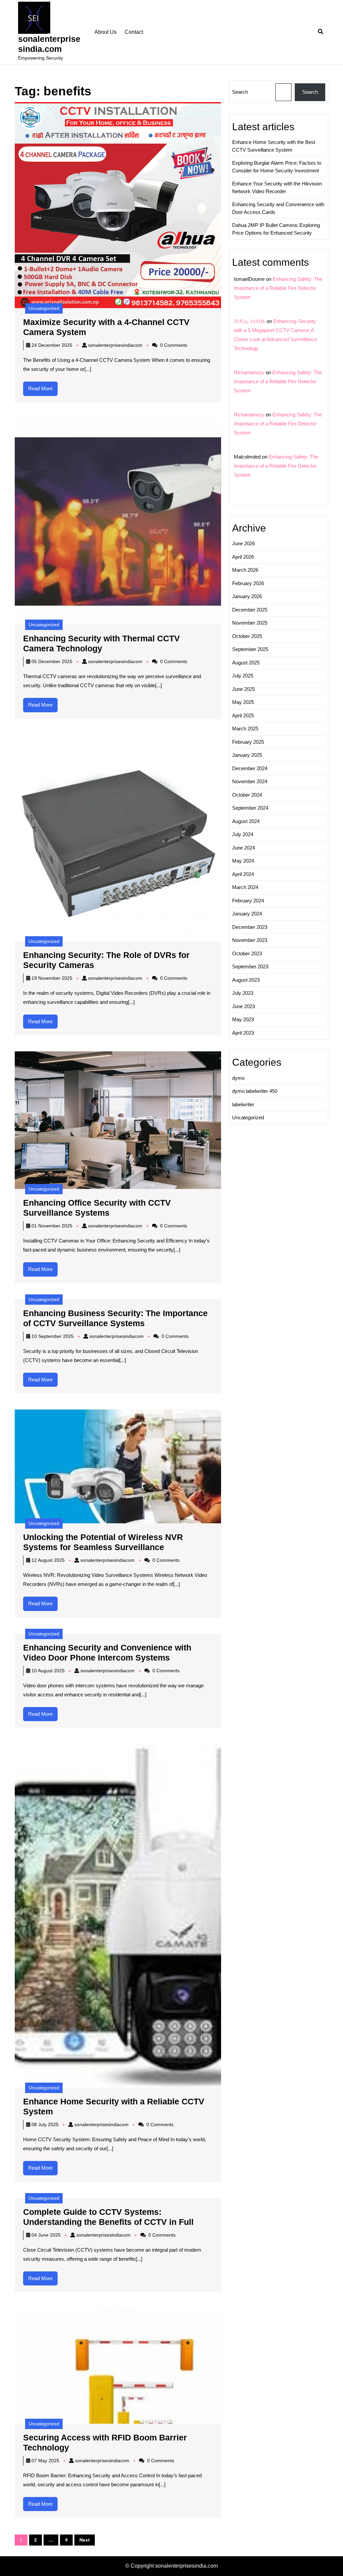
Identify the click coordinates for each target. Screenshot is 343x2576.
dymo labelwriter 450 (255, 1091)
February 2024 (248, 901)
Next (85, 2540)
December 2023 (250, 927)
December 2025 (250, 610)
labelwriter (243, 1104)
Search (240, 92)
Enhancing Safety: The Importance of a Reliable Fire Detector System (278, 288)
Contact (134, 32)
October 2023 (247, 953)
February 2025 (248, 742)
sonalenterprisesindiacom (115, 345)
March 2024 (245, 887)
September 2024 (250, 808)
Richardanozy (249, 372)
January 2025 (247, 755)
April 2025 (243, 715)
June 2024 (244, 848)
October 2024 (247, 795)
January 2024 (247, 914)
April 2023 (243, 1033)
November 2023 (250, 940)
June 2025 (244, 689)
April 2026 (243, 557)
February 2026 (248, 583)
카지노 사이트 (250, 321)
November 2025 (250, 623)
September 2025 (250, 649)
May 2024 (243, 861)
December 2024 (250, 768)
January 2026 (247, 596)
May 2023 (243, 1019)
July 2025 (243, 676)
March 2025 (245, 729)
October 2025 (247, 636)
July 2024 (243, 834)
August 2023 (246, 980)
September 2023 (250, 967)
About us (106, 32)
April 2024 (243, 874)
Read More (43, 391)
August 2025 (246, 663)
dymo (238, 1078)
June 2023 (244, 1006)
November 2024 (250, 781)
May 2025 (243, 702)
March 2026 (245, 570)
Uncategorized (44, 308)
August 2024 (246, 821)
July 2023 (243, 993)
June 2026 (244, 543)
